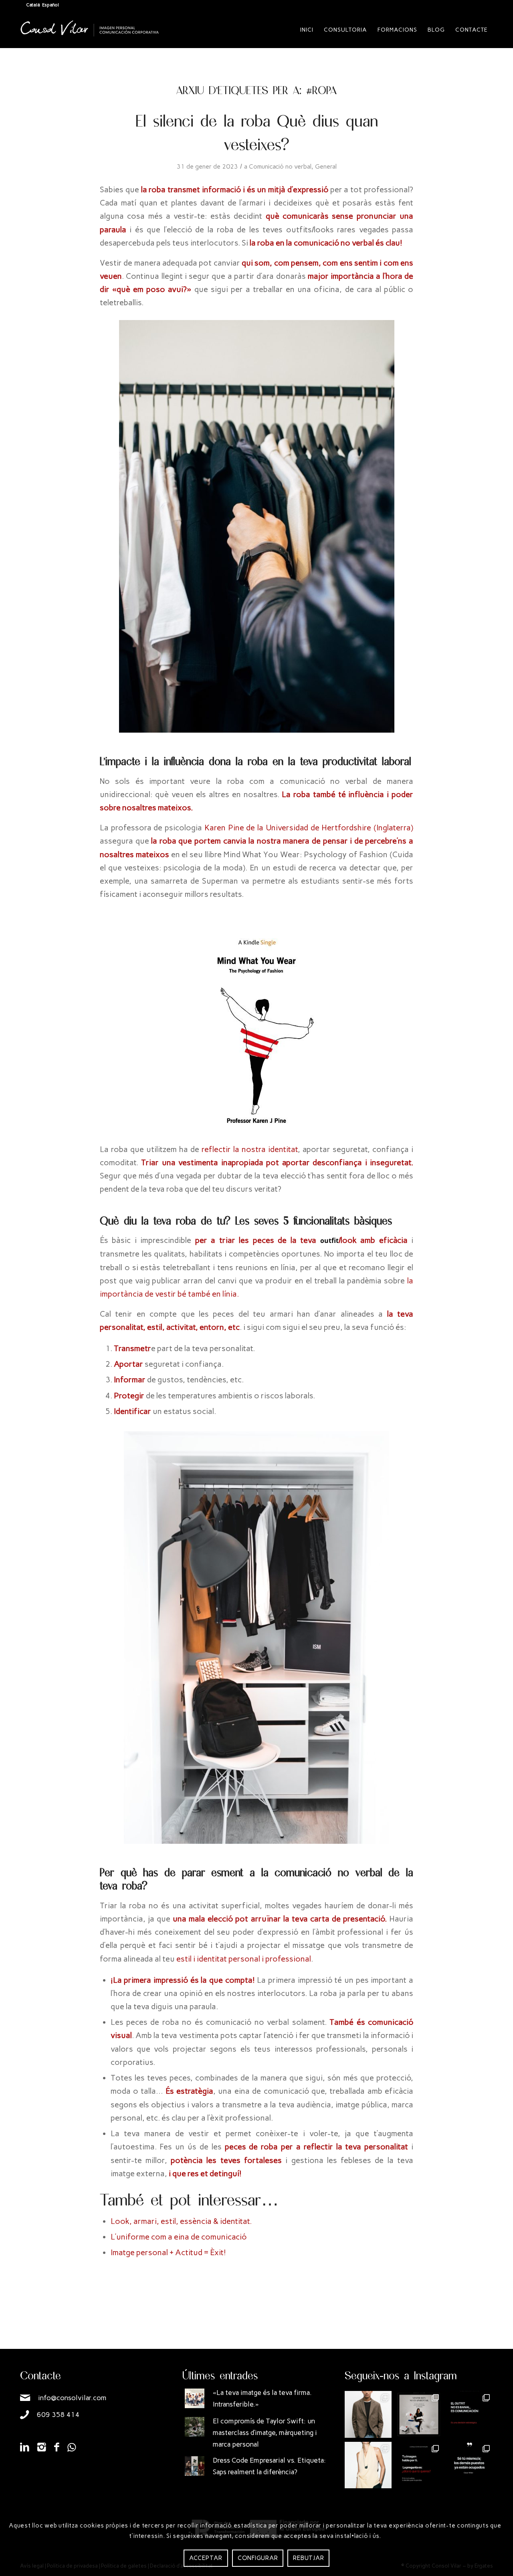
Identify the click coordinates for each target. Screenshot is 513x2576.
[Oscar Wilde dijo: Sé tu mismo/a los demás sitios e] (470, 2465)
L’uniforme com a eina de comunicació (179, 2237)
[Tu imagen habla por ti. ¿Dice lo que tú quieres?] (419, 2465)
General (326, 166)
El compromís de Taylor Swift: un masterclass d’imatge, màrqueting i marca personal (265, 2433)
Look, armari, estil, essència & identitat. (181, 2221)
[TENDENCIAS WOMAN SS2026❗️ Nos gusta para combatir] (368, 2465)
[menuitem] (307, 30)
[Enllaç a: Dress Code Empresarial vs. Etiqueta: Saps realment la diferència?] (195, 2466)
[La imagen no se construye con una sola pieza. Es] (419, 2414)
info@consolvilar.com (72, 2398)
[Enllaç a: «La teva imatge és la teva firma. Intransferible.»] (195, 2398)
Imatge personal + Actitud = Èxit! (168, 2252)
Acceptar (206, 2558)
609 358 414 (58, 2415)
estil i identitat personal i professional (243, 1959)
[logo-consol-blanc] (90, 36)
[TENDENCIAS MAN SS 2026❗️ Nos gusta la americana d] (368, 2414)
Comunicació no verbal (280, 166)
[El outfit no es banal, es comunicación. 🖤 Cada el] (470, 2414)
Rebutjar (308, 2558)
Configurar (258, 2558)
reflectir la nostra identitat (250, 1149)
